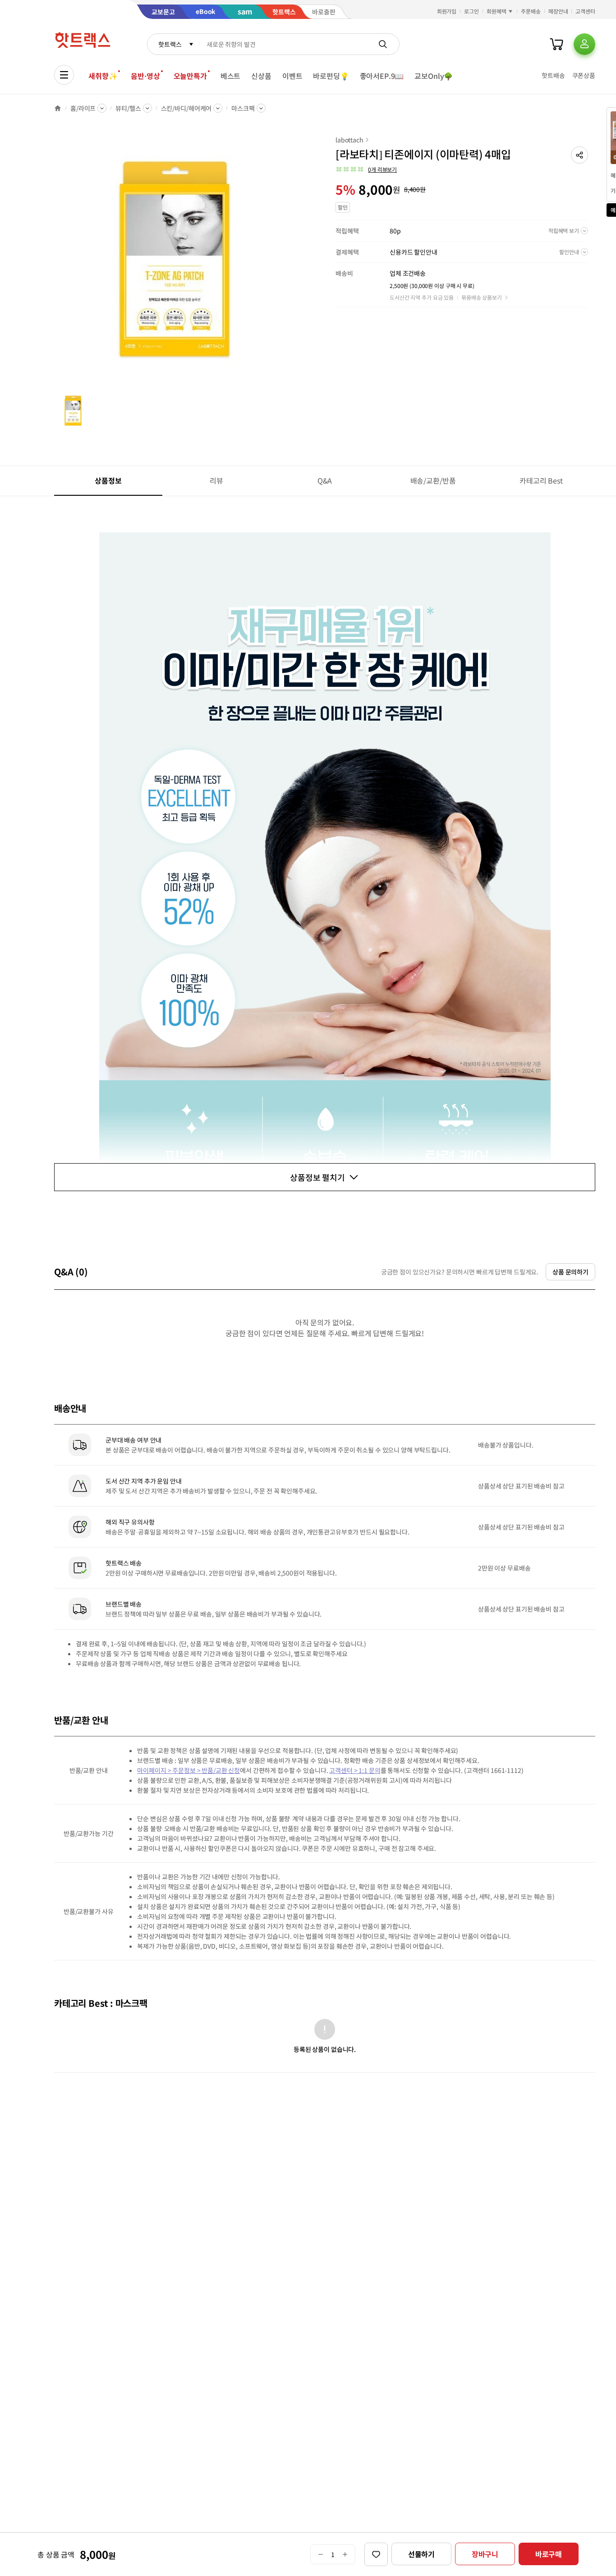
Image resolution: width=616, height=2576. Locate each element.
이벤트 (292, 76)
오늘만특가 (190, 76)
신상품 (261, 76)
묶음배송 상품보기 (482, 297)
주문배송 (531, 11)
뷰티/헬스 (128, 108)
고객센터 (585, 11)
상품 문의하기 (570, 1272)
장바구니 (485, 2554)
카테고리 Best (541, 480)
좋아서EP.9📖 (382, 76)
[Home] (58, 108)
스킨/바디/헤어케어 (186, 108)
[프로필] (584, 44)
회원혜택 (496, 11)
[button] (579, 155)
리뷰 (216, 480)
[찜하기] (376, 2554)
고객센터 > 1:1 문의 (355, 1770)
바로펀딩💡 (331, 76)
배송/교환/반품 (433, 480)
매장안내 (558, 11)
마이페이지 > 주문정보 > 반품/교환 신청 (188, 1770)
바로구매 (549, 2554)
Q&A (325, 480)
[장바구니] (556, 44)
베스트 (231, 76)
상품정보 (108, 480)
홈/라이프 (83, 108)
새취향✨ (103, 76)
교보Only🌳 (434, 76)
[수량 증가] (345, 2554)
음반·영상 (145, 76)
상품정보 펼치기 (317, 1177)
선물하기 (421, 2554)
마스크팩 (243, 108)
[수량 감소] (320, 2554)
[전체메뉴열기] (64, 75)
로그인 (471, 11)
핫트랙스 (170, 44)
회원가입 (447, 11)
